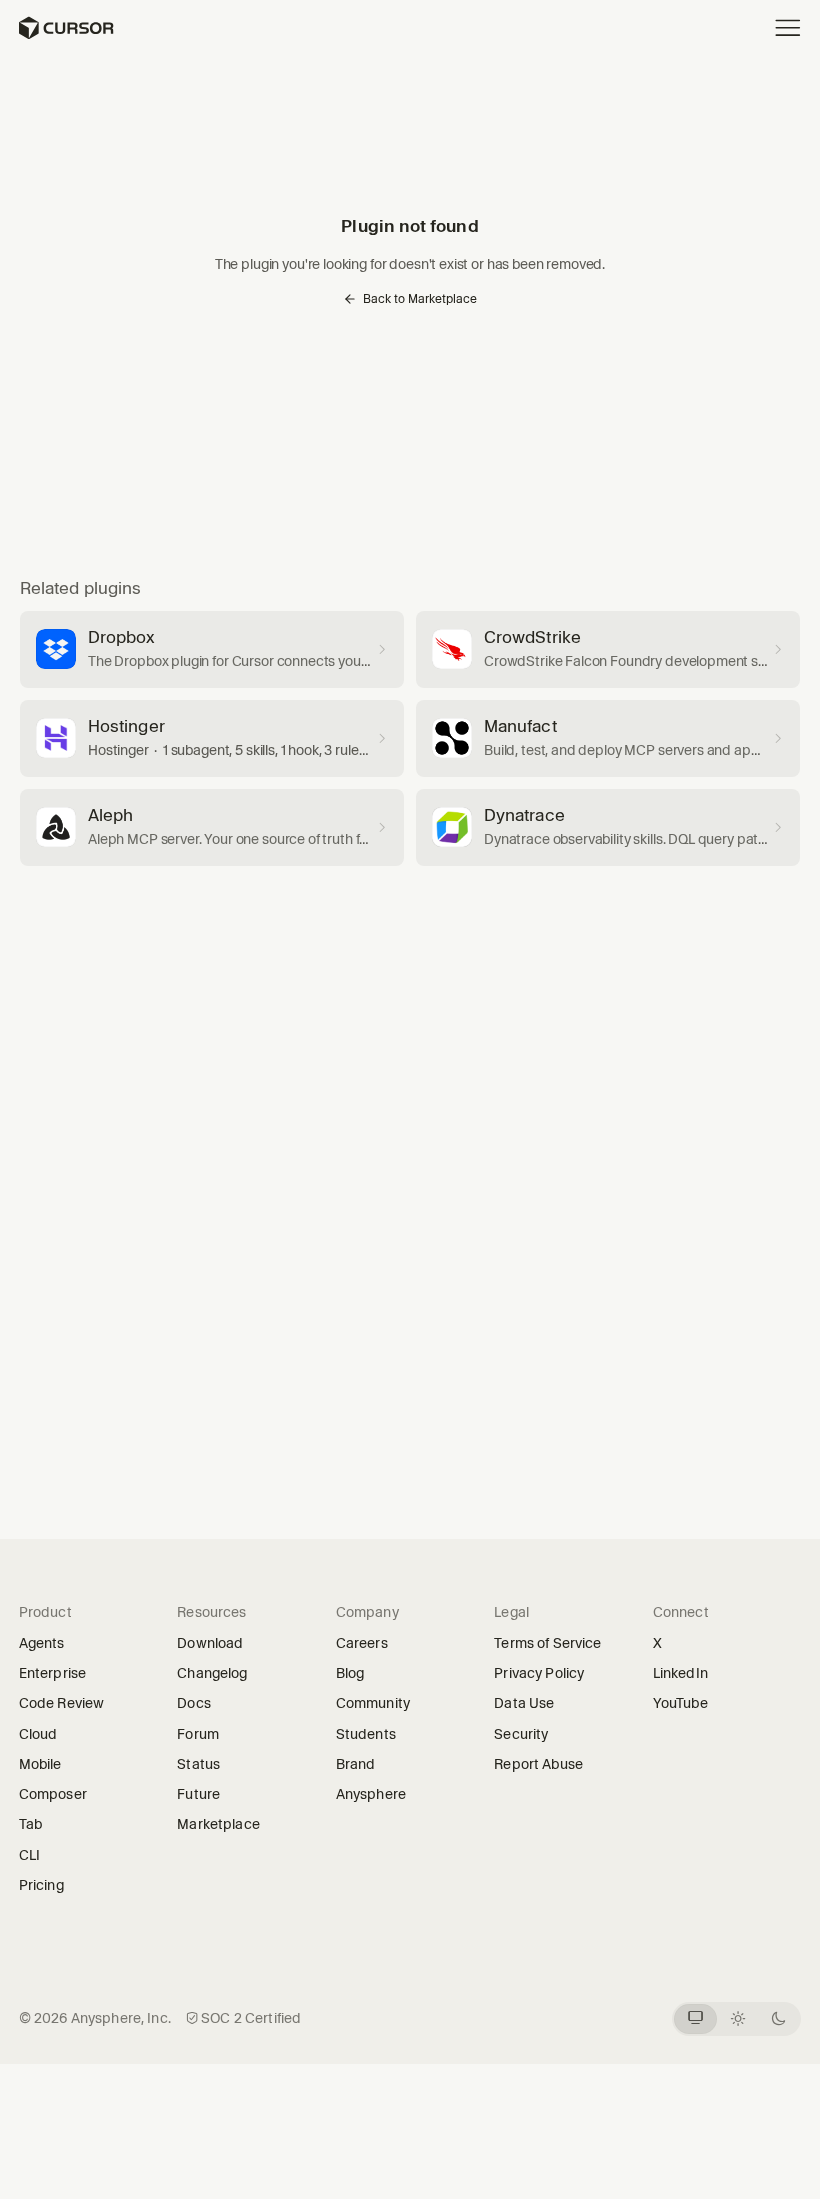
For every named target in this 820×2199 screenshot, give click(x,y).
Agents (42, 1643)
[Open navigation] (788, 28)
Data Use (524, 1703)
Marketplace (218, 1824)
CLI (29, 1855)
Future (205, 1794)
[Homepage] (65, 28)
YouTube (687, 1703)
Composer (53, 1794)
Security (521, 1734)
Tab (30, 1824)
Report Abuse (538, 1764)
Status (205, 1764)
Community (373, 1703)
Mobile (40, 1764)
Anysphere (378, 1794)
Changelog (212, 1673)
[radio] (695, 2019)
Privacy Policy (539, 1673)
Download (210, 1643)
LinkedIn (687, 1673)
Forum (204, 1734)
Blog (350, 1673)
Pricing (41, 1885)
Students (366, 1734)
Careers (362, 1643)
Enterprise (52, 1673)
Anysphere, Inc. (121, 2018)
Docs (194, 1703)
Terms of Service (547, 1643)
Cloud (38, 1734)
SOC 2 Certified (251, 2018)
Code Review (62, 1703)
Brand (356, 1764)
